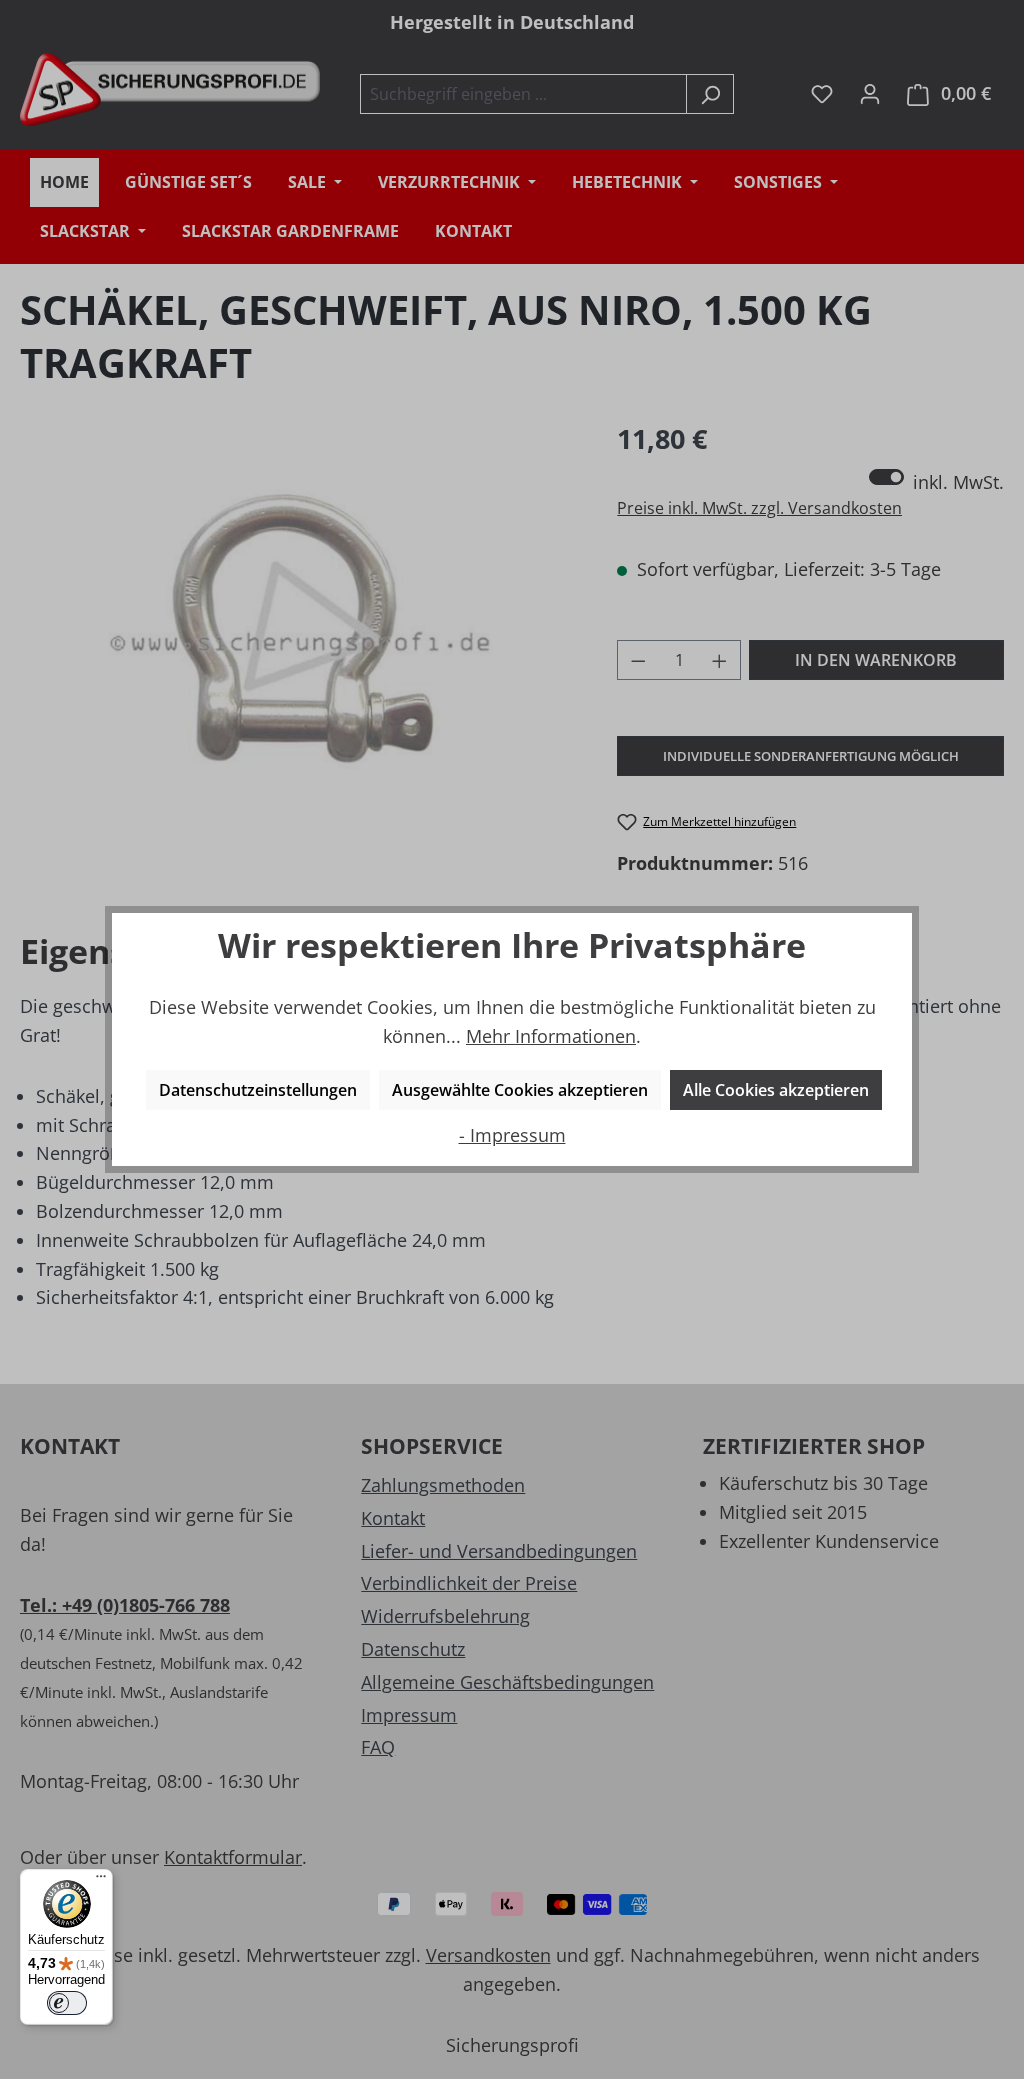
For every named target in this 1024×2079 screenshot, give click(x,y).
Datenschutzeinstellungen (258, 1090)
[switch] (67, 2003)
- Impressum (512, 1135)
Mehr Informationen (551, 1036)
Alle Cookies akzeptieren (776, 1090)
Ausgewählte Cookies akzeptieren (520, 1090)
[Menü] (101, 1881)
